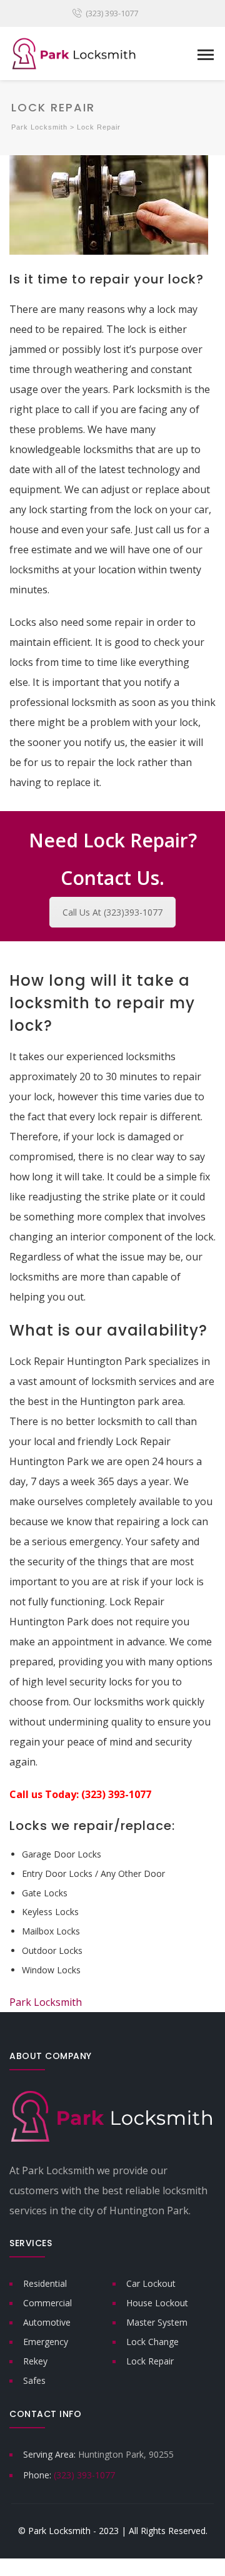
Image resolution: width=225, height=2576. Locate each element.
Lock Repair (150, 2361)
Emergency (46, 2342)
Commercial (47, 2303)
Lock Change (152, 2342)
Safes (34, 2380)
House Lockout (157, 2303)
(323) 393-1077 (112, 13)
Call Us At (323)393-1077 (112, 912)
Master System (157, 2322)
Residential (45, 2283)
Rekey (35, 2361)
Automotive (47, 2322)
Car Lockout (151, 2283)
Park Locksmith (47, 2002)
